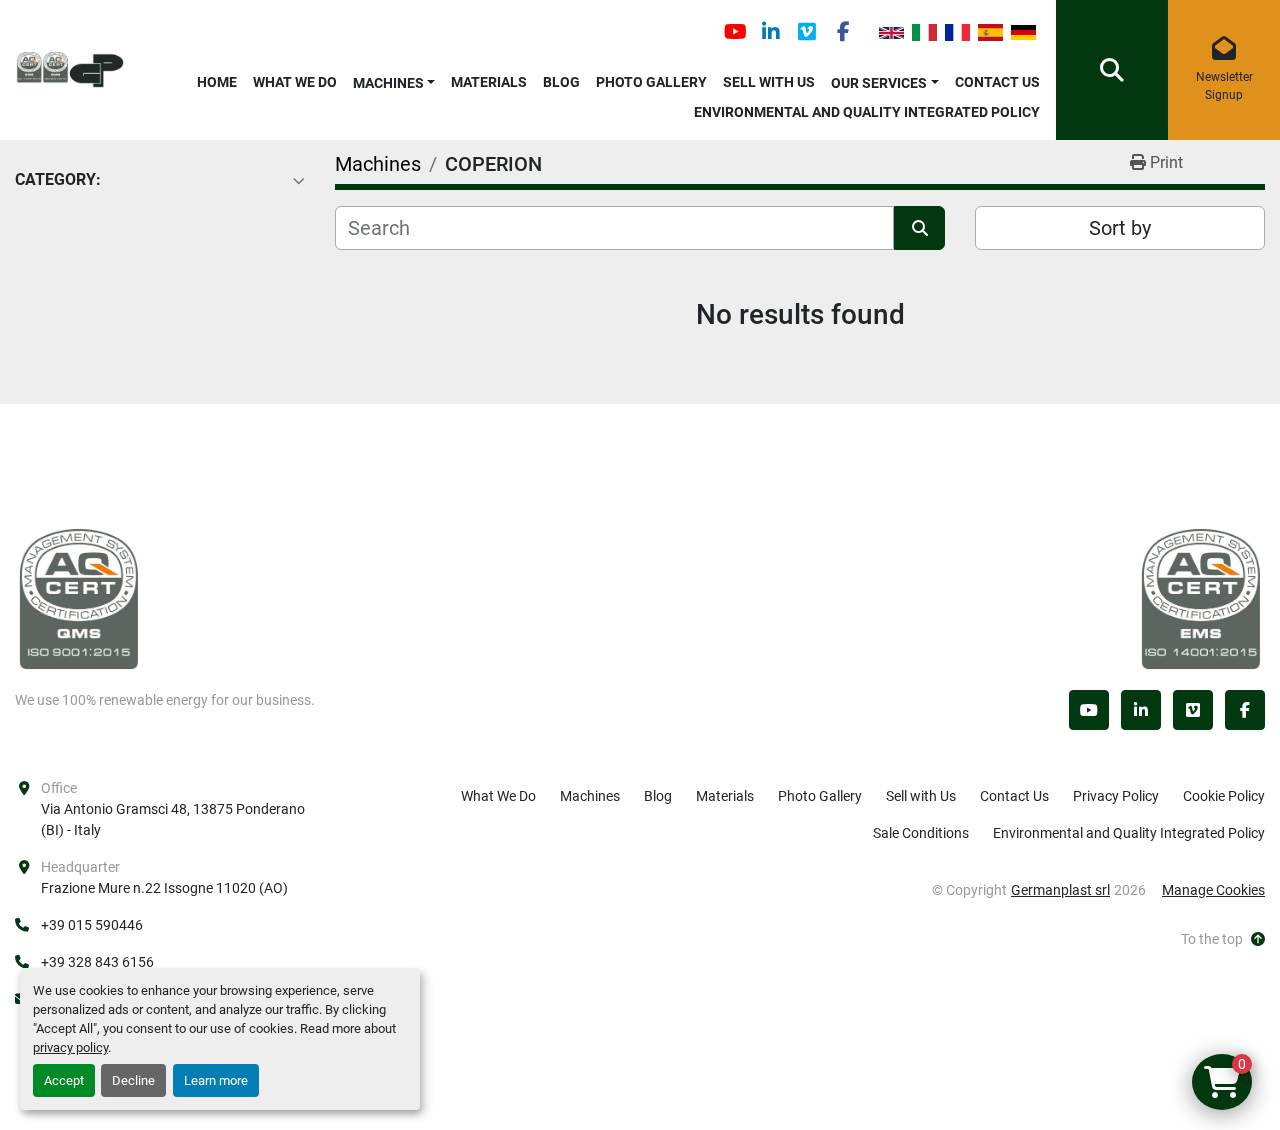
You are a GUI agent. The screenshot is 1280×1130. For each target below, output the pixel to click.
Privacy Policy (1116, 796)
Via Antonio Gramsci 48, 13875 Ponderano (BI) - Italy (173, 819)
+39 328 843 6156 (97, 962)
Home (217, 82)
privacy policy (70, 1047)
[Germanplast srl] (79, 598)
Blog (561, 82)
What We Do (295, 82)
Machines (388, 83)
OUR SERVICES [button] (879, 83)
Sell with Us (769, 82)
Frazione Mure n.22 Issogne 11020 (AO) (164, 888)
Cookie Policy (1224, 796)
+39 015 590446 (92, 925)
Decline (133, 1080)
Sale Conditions (921, 833)
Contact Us (997, 82)
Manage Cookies (1213, 890)
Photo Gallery (651, 82)
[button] (394, 79)
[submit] (919, 228)
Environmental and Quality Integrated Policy (867, 112)
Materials (489, 82)
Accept (64, 1080)
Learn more (216, 1080)
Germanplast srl (1060, 890)
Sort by (1120, 228)
